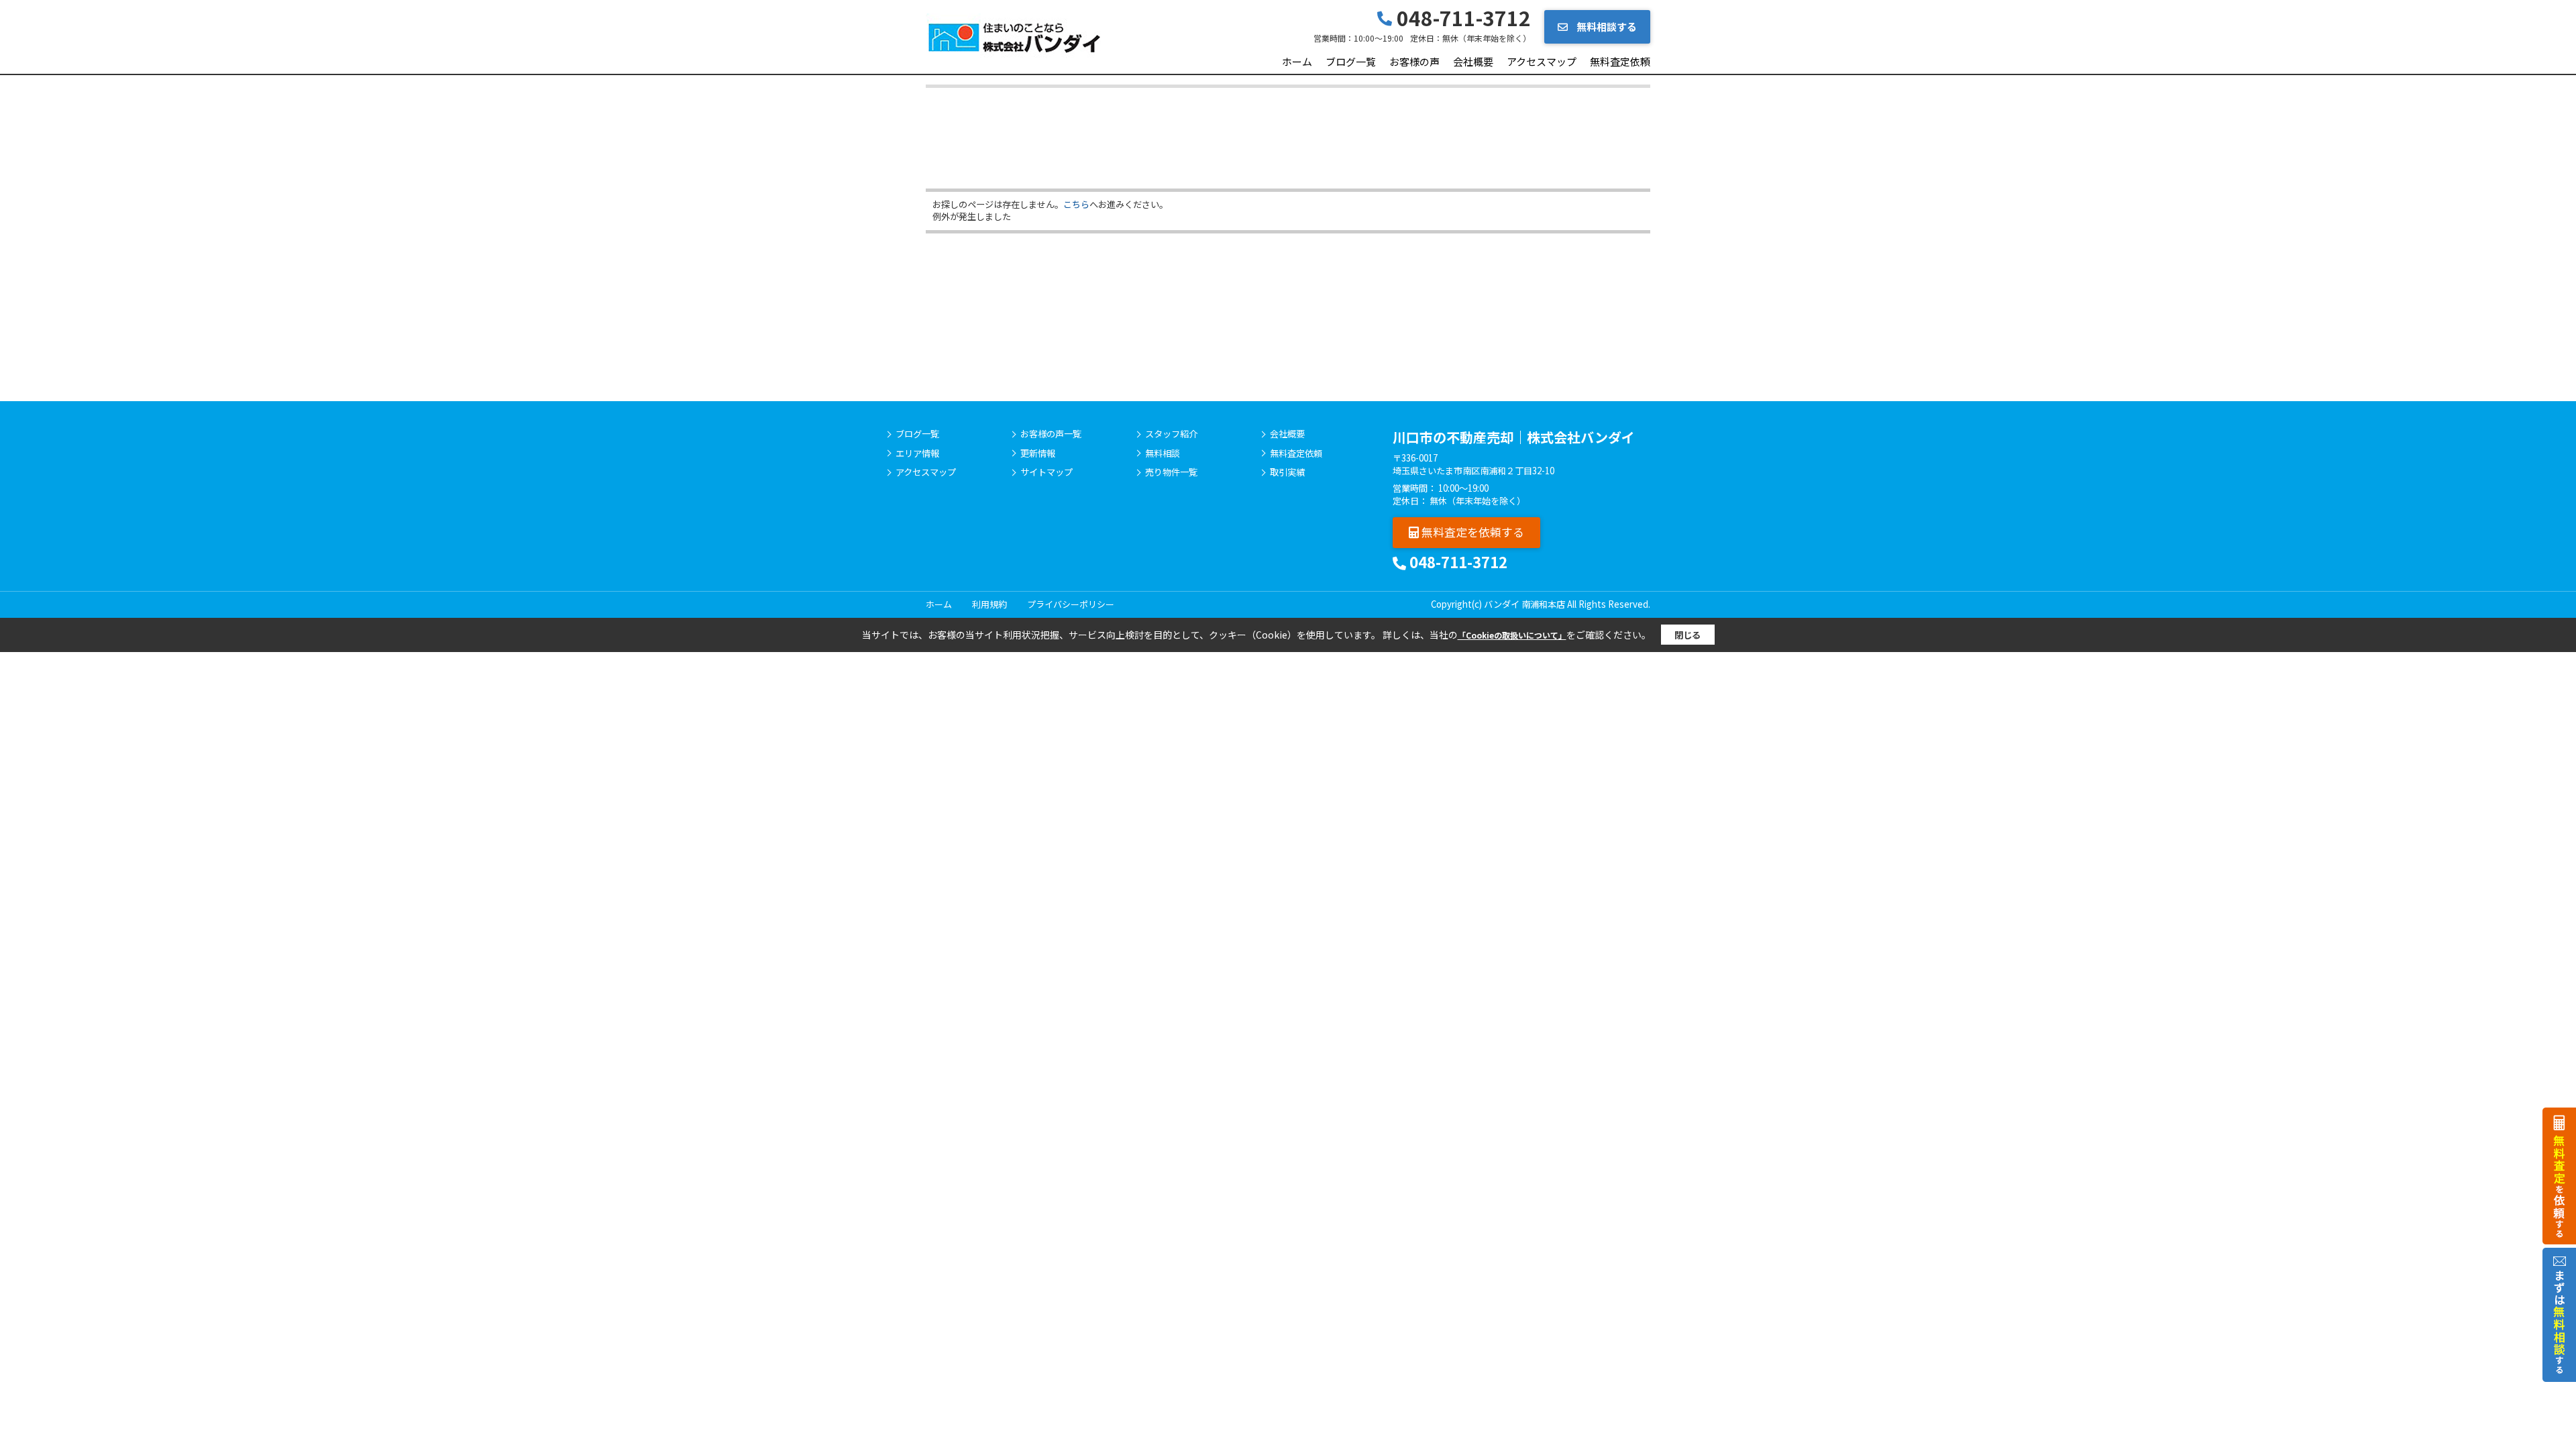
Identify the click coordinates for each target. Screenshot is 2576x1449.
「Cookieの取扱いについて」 (1512, 635)
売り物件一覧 (1171, 472)
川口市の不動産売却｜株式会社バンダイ (1514, 437)
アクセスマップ (1542, 61)
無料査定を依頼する (1471, 532)
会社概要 (1473, 61)
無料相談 (1163, 453)
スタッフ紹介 (1171, 434)
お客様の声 (1414, 61)
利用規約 (989, 604)
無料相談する (1606, 26)
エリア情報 (917, 453)
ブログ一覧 (1351, 61)
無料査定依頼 (1620, 61)
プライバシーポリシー (1071, 604)
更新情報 (1038, 453)
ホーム (1297, 61)
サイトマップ (1046, 472)
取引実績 (1287, 472)
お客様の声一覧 (1051, 434)
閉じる (1687, 635)
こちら (1076, 204)
